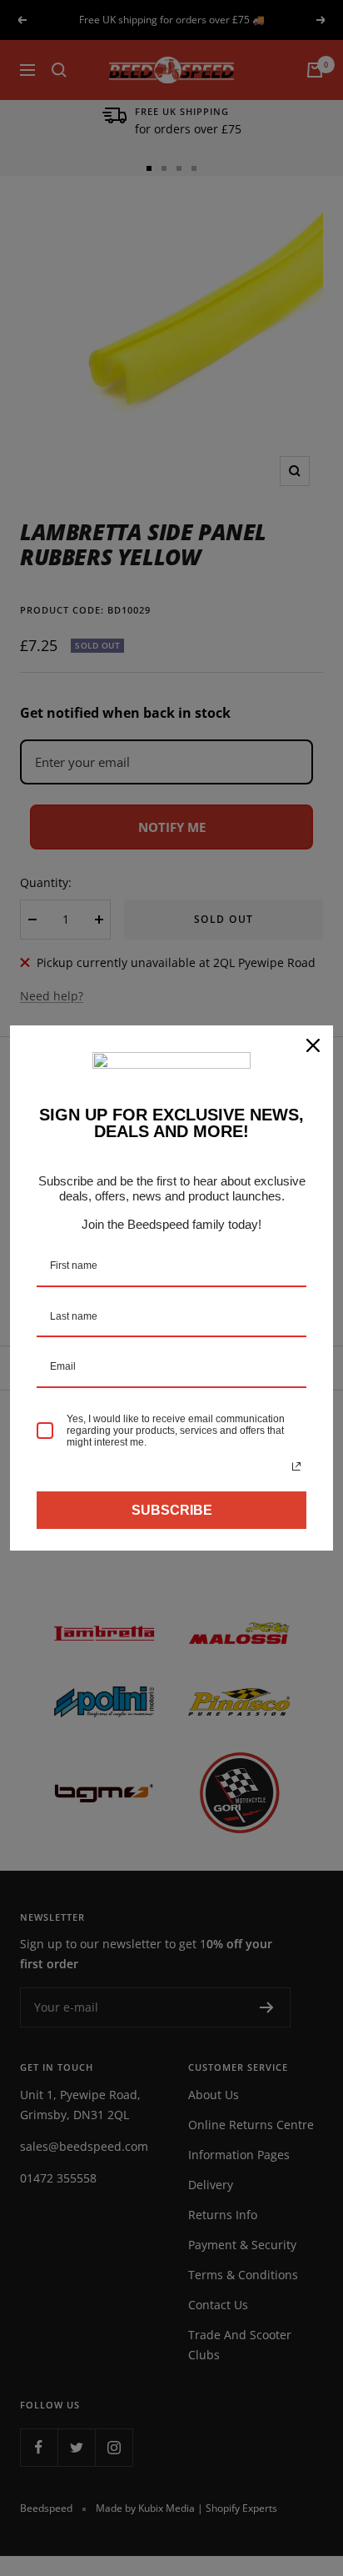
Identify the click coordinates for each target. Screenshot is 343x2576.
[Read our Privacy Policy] (296, 1466)
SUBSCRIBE (172, 1510)
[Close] (313, 1045)
